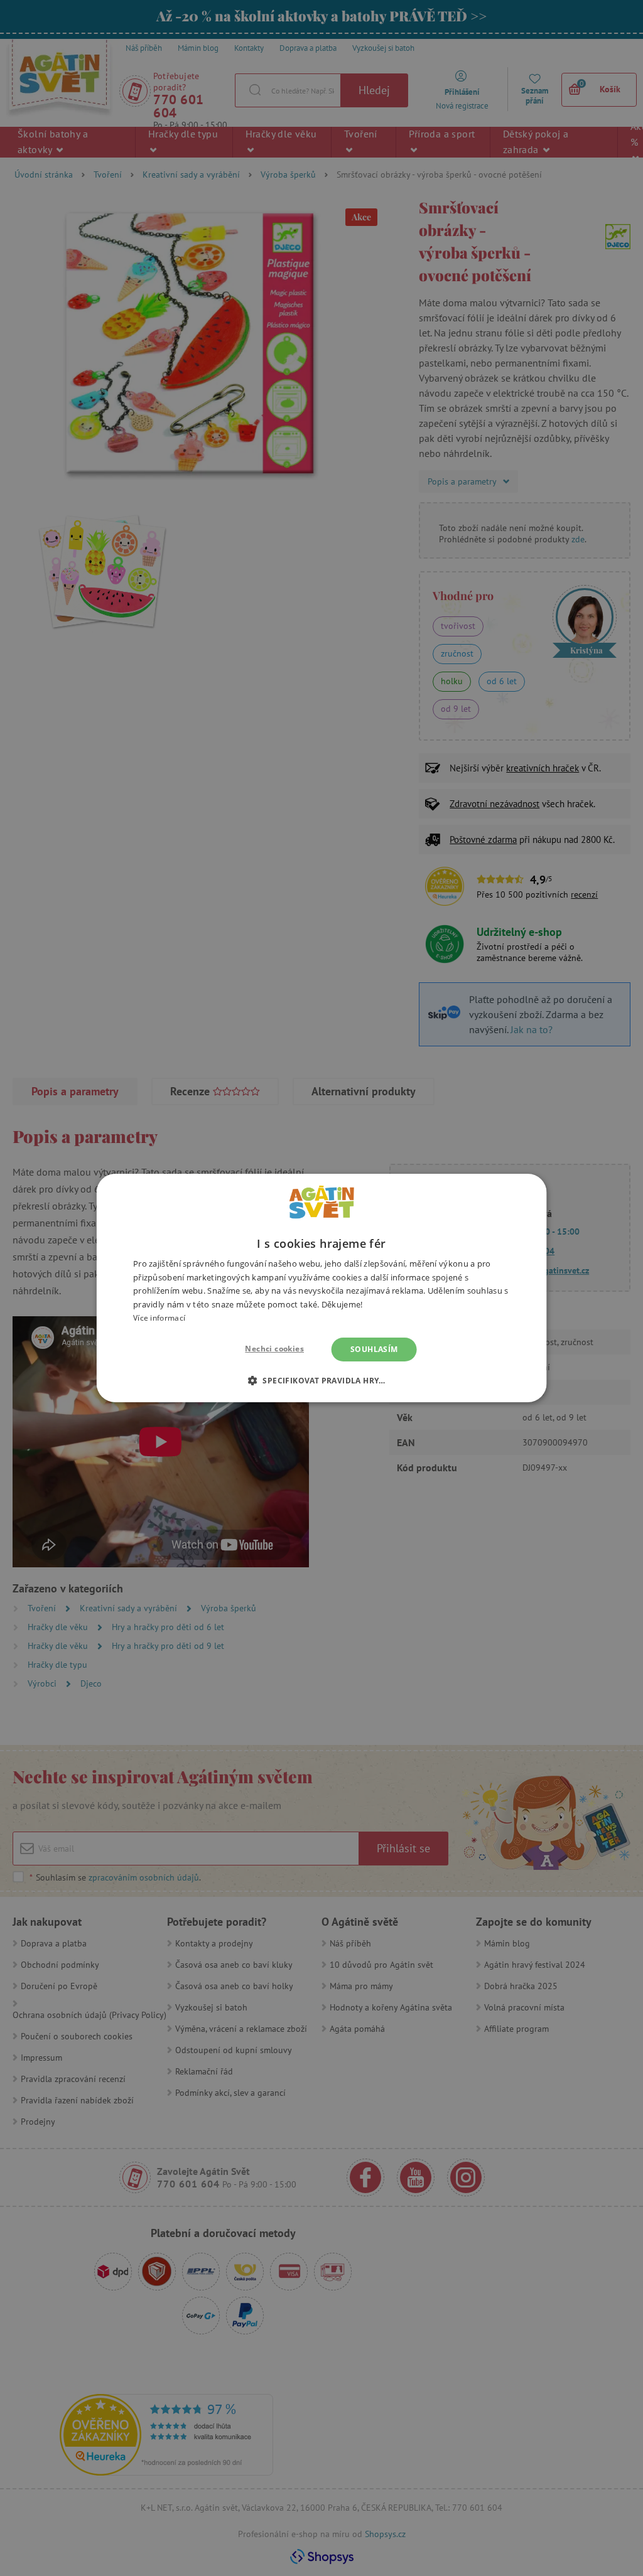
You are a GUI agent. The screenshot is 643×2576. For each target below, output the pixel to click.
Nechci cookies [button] (274, 1349)
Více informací (159, 1318)
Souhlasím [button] (374, 1349)
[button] (321, 1380)
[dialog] (321, 1288)
